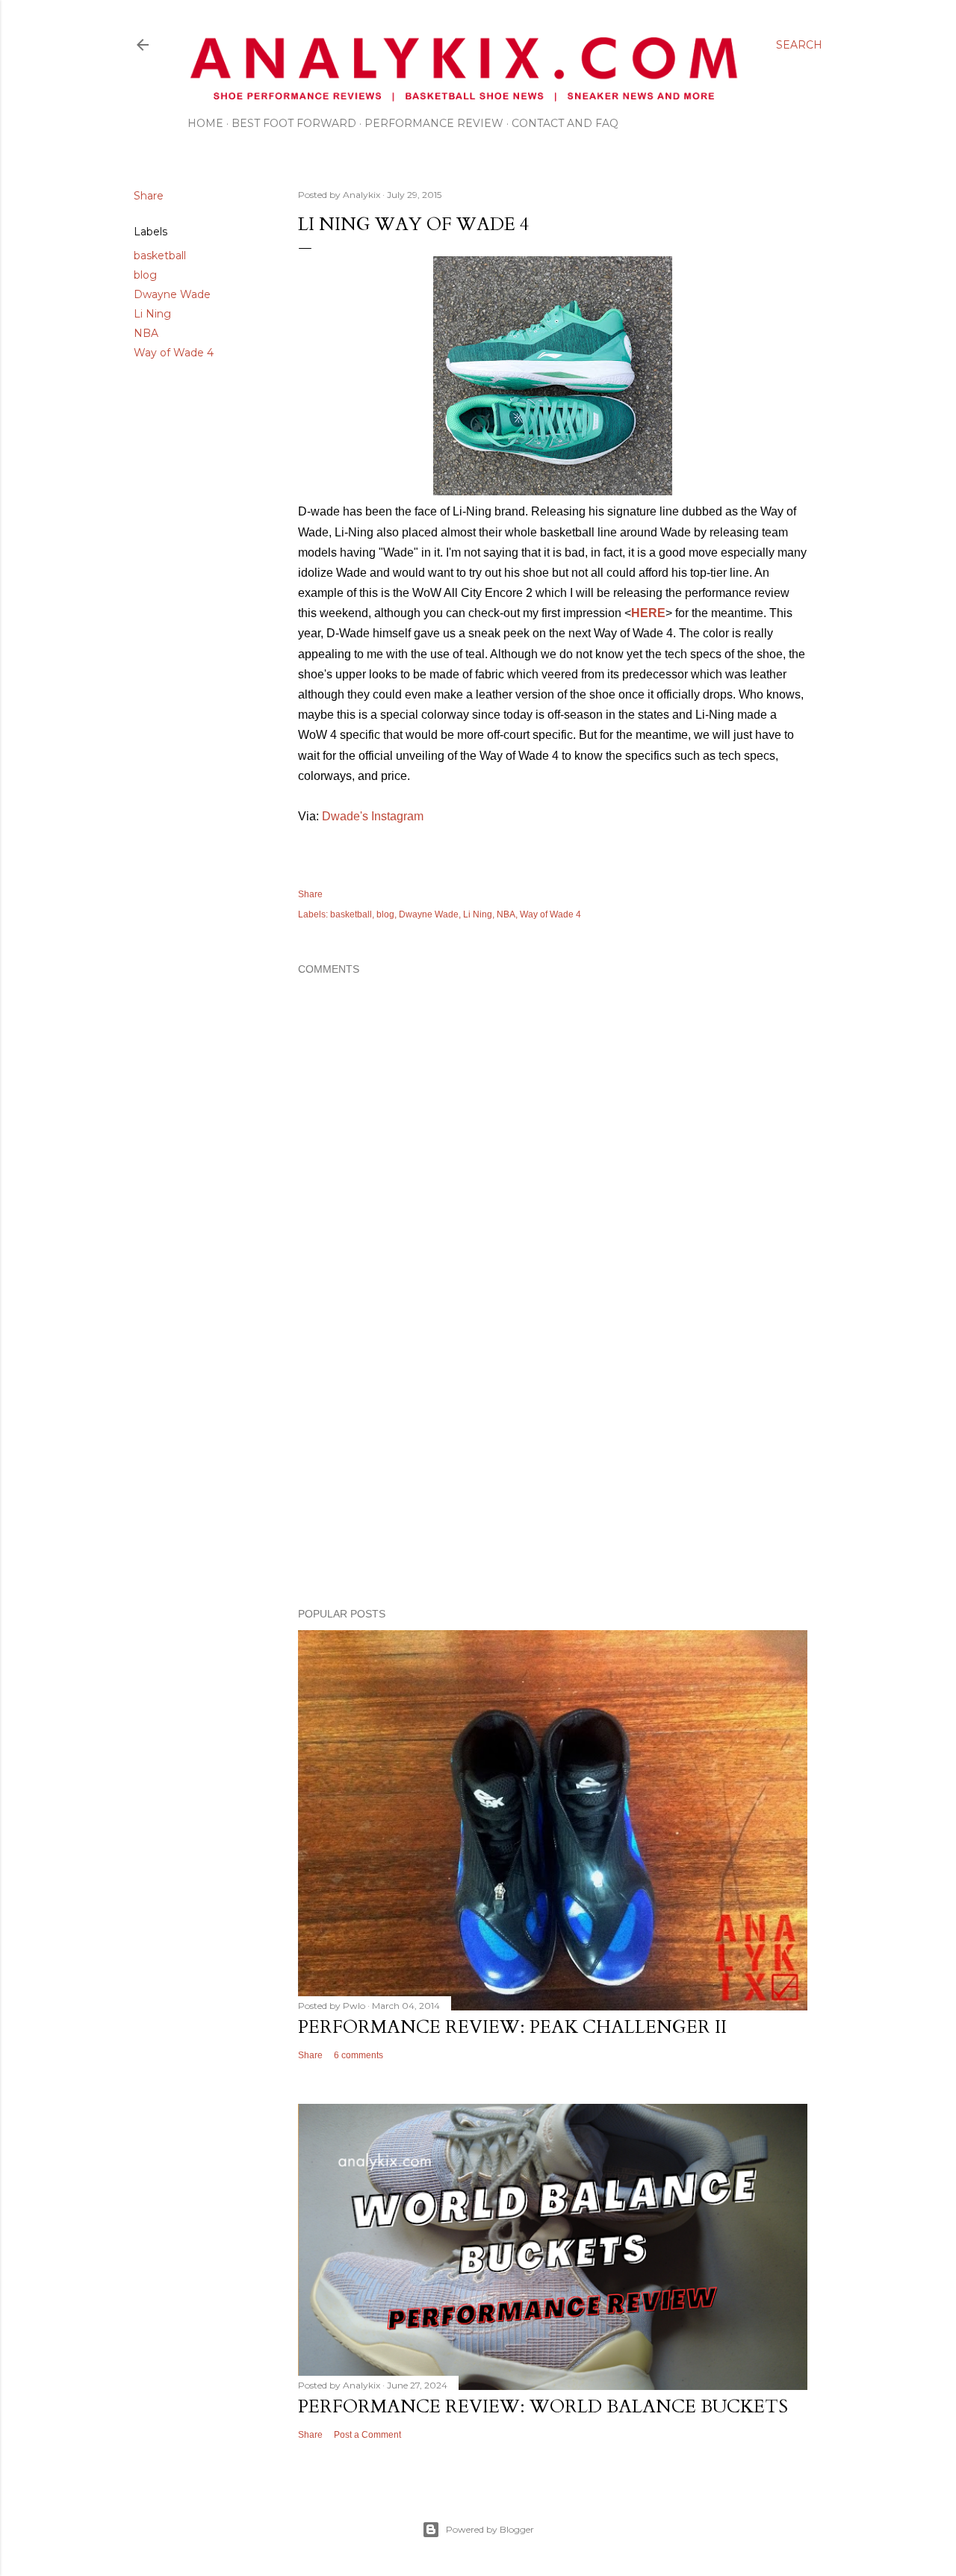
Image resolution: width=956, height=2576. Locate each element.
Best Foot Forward (294, 123)
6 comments (358, 2055)
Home (205, 123)
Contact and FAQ (565, 123)
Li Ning (152, 314)
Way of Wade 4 (174, 353)
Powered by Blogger (490, 2529)
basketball (160, 256)
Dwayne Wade (172, 294)
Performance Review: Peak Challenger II (512, 2027)
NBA (146, 333)
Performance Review (434, 123)
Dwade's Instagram (373, 816)
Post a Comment (367, 2435)
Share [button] (149, 196)
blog (145, 275)
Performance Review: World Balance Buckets (543, 2407)
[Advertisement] (553, 1466)
